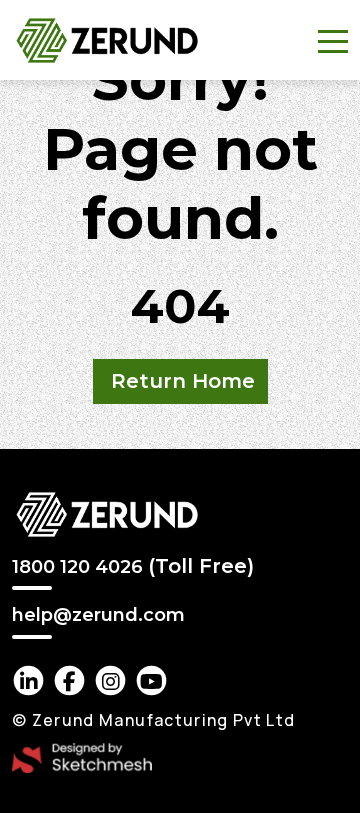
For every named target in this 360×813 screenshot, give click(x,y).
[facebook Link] (69, 680)
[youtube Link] (151, 680)
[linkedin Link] (28, 680)
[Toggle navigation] (333, 40)
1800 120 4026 (133, 566)
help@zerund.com (98, 615)
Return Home (183, 381)
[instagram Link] (110, 680)
